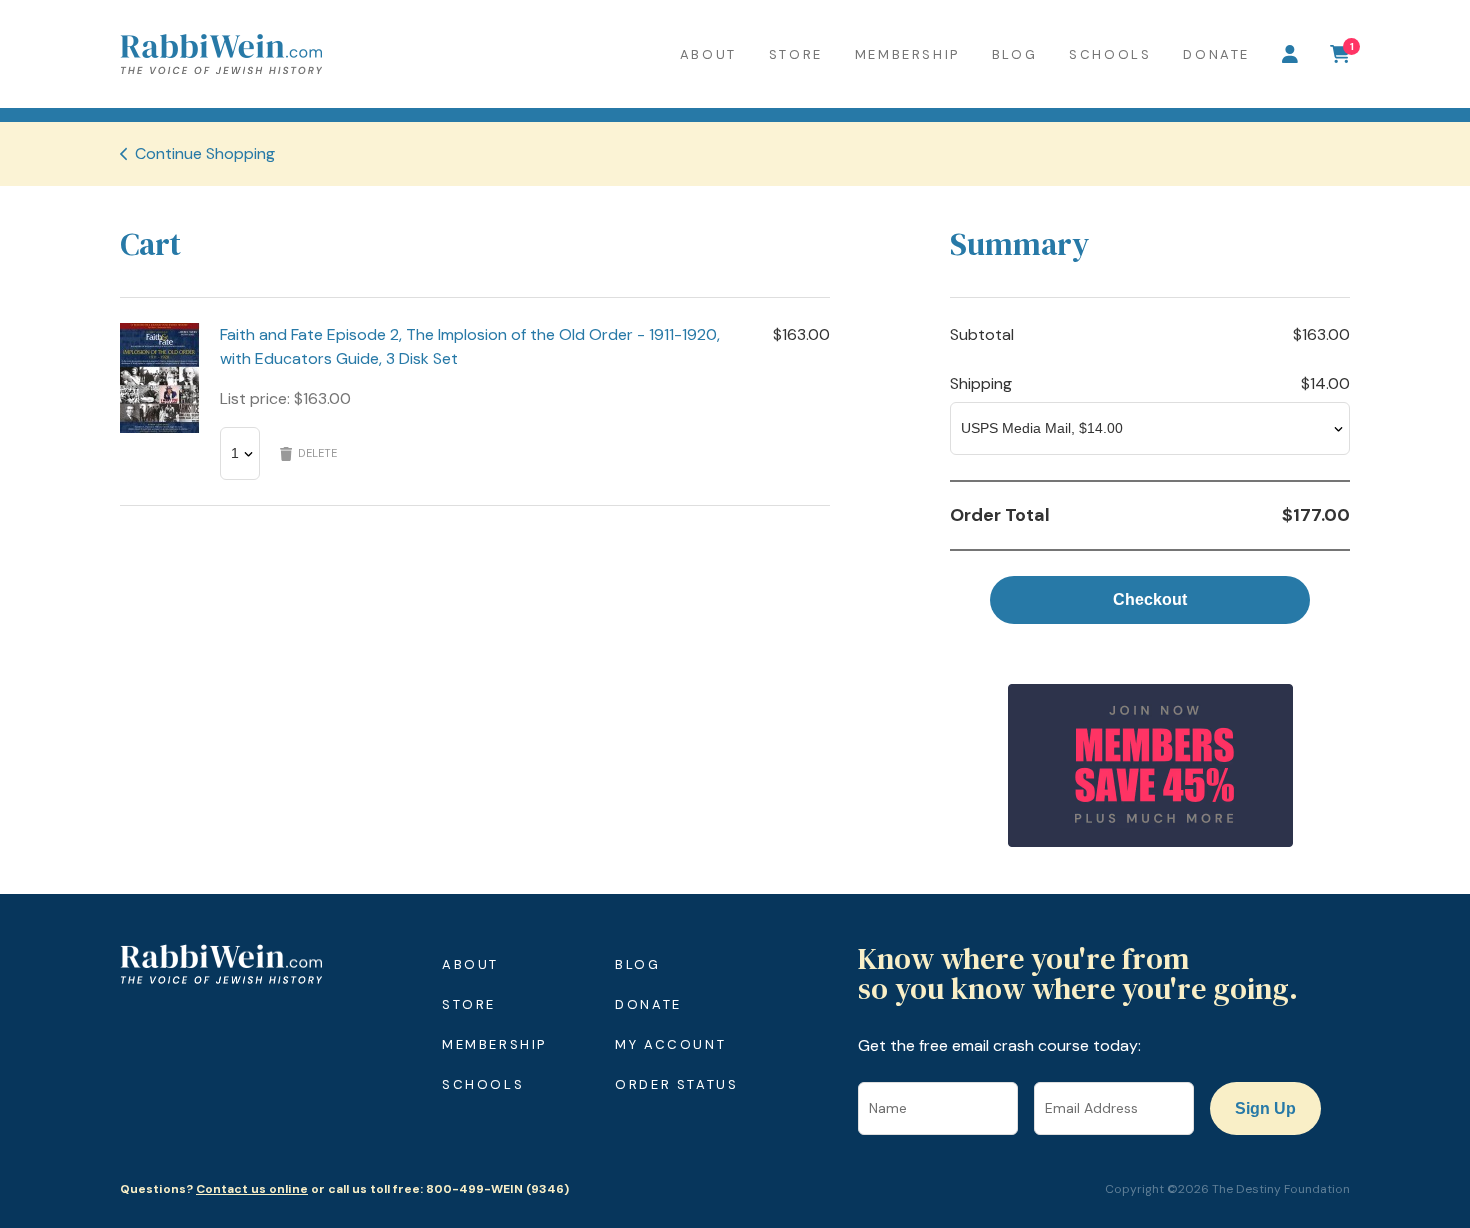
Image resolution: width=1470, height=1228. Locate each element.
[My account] (1290, 54)
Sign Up (1265, 1108)
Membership (907, 54)
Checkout (1150, 599)
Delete (317, 453)
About (708, 54)
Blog (1014, 54)
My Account (670, 1044)
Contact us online (252, 1189)
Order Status (676, 1084)
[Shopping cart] (1340, 54)
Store (796, 54)
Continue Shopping (205, 153)
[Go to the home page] (221, 54)
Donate (1216, 54)
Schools (1110, 54)
